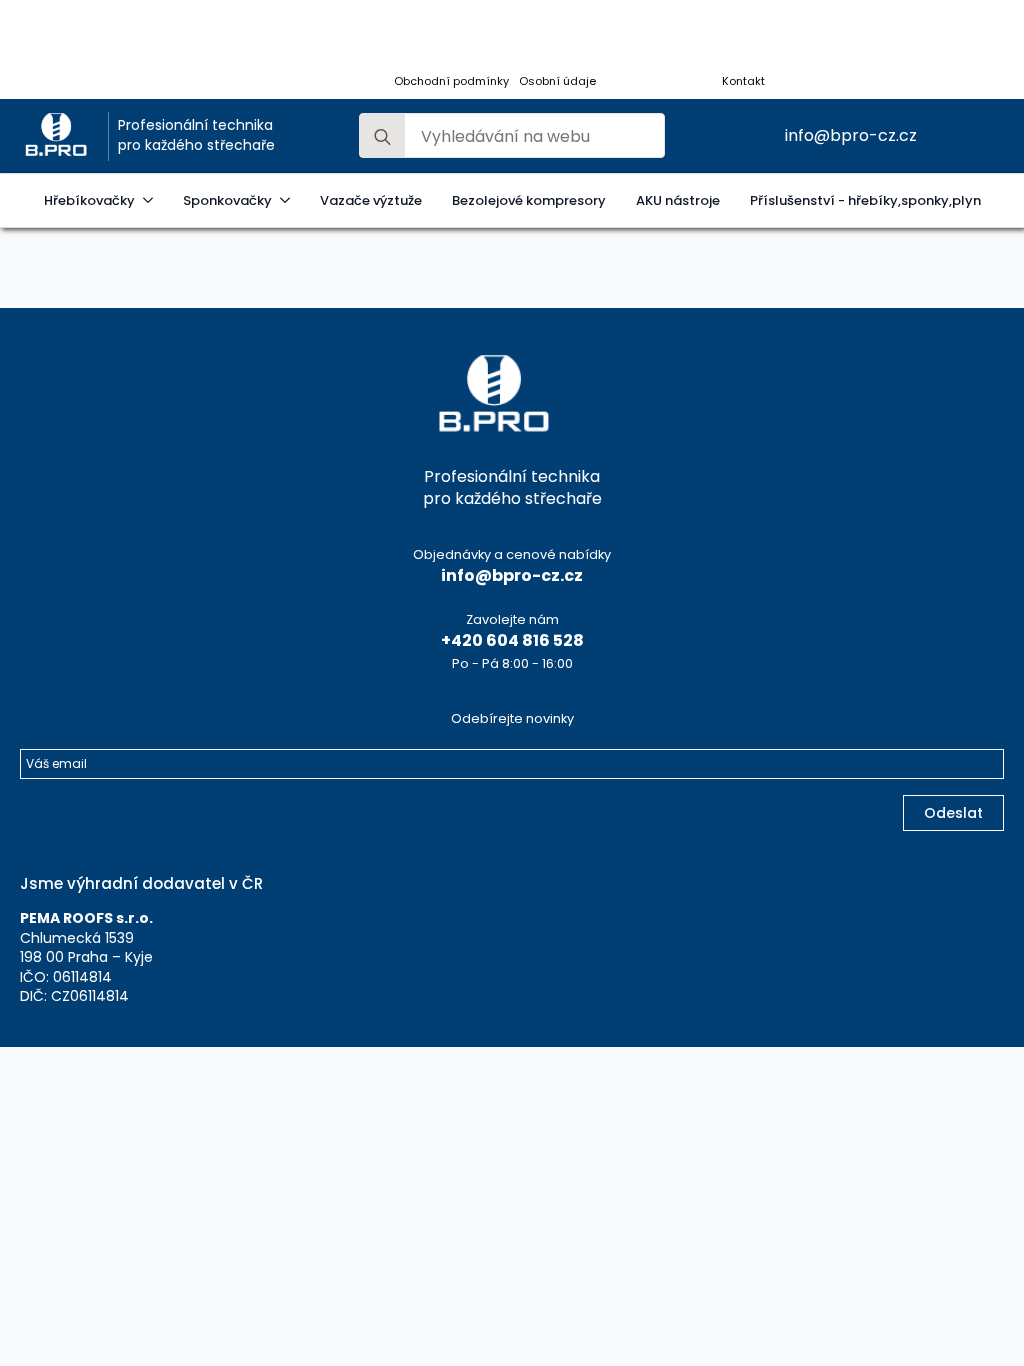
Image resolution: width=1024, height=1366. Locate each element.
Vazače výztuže (371, 200)
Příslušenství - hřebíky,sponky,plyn (865, 200)
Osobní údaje (557, 81)
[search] (382, 136)
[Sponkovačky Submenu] (288, 200)
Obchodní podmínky (451, 81)
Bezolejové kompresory (529, 200)
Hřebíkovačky (89, 200)
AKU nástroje (678, 200)
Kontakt (743, 81)
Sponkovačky (227, 200)
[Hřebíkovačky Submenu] (151, 200)
